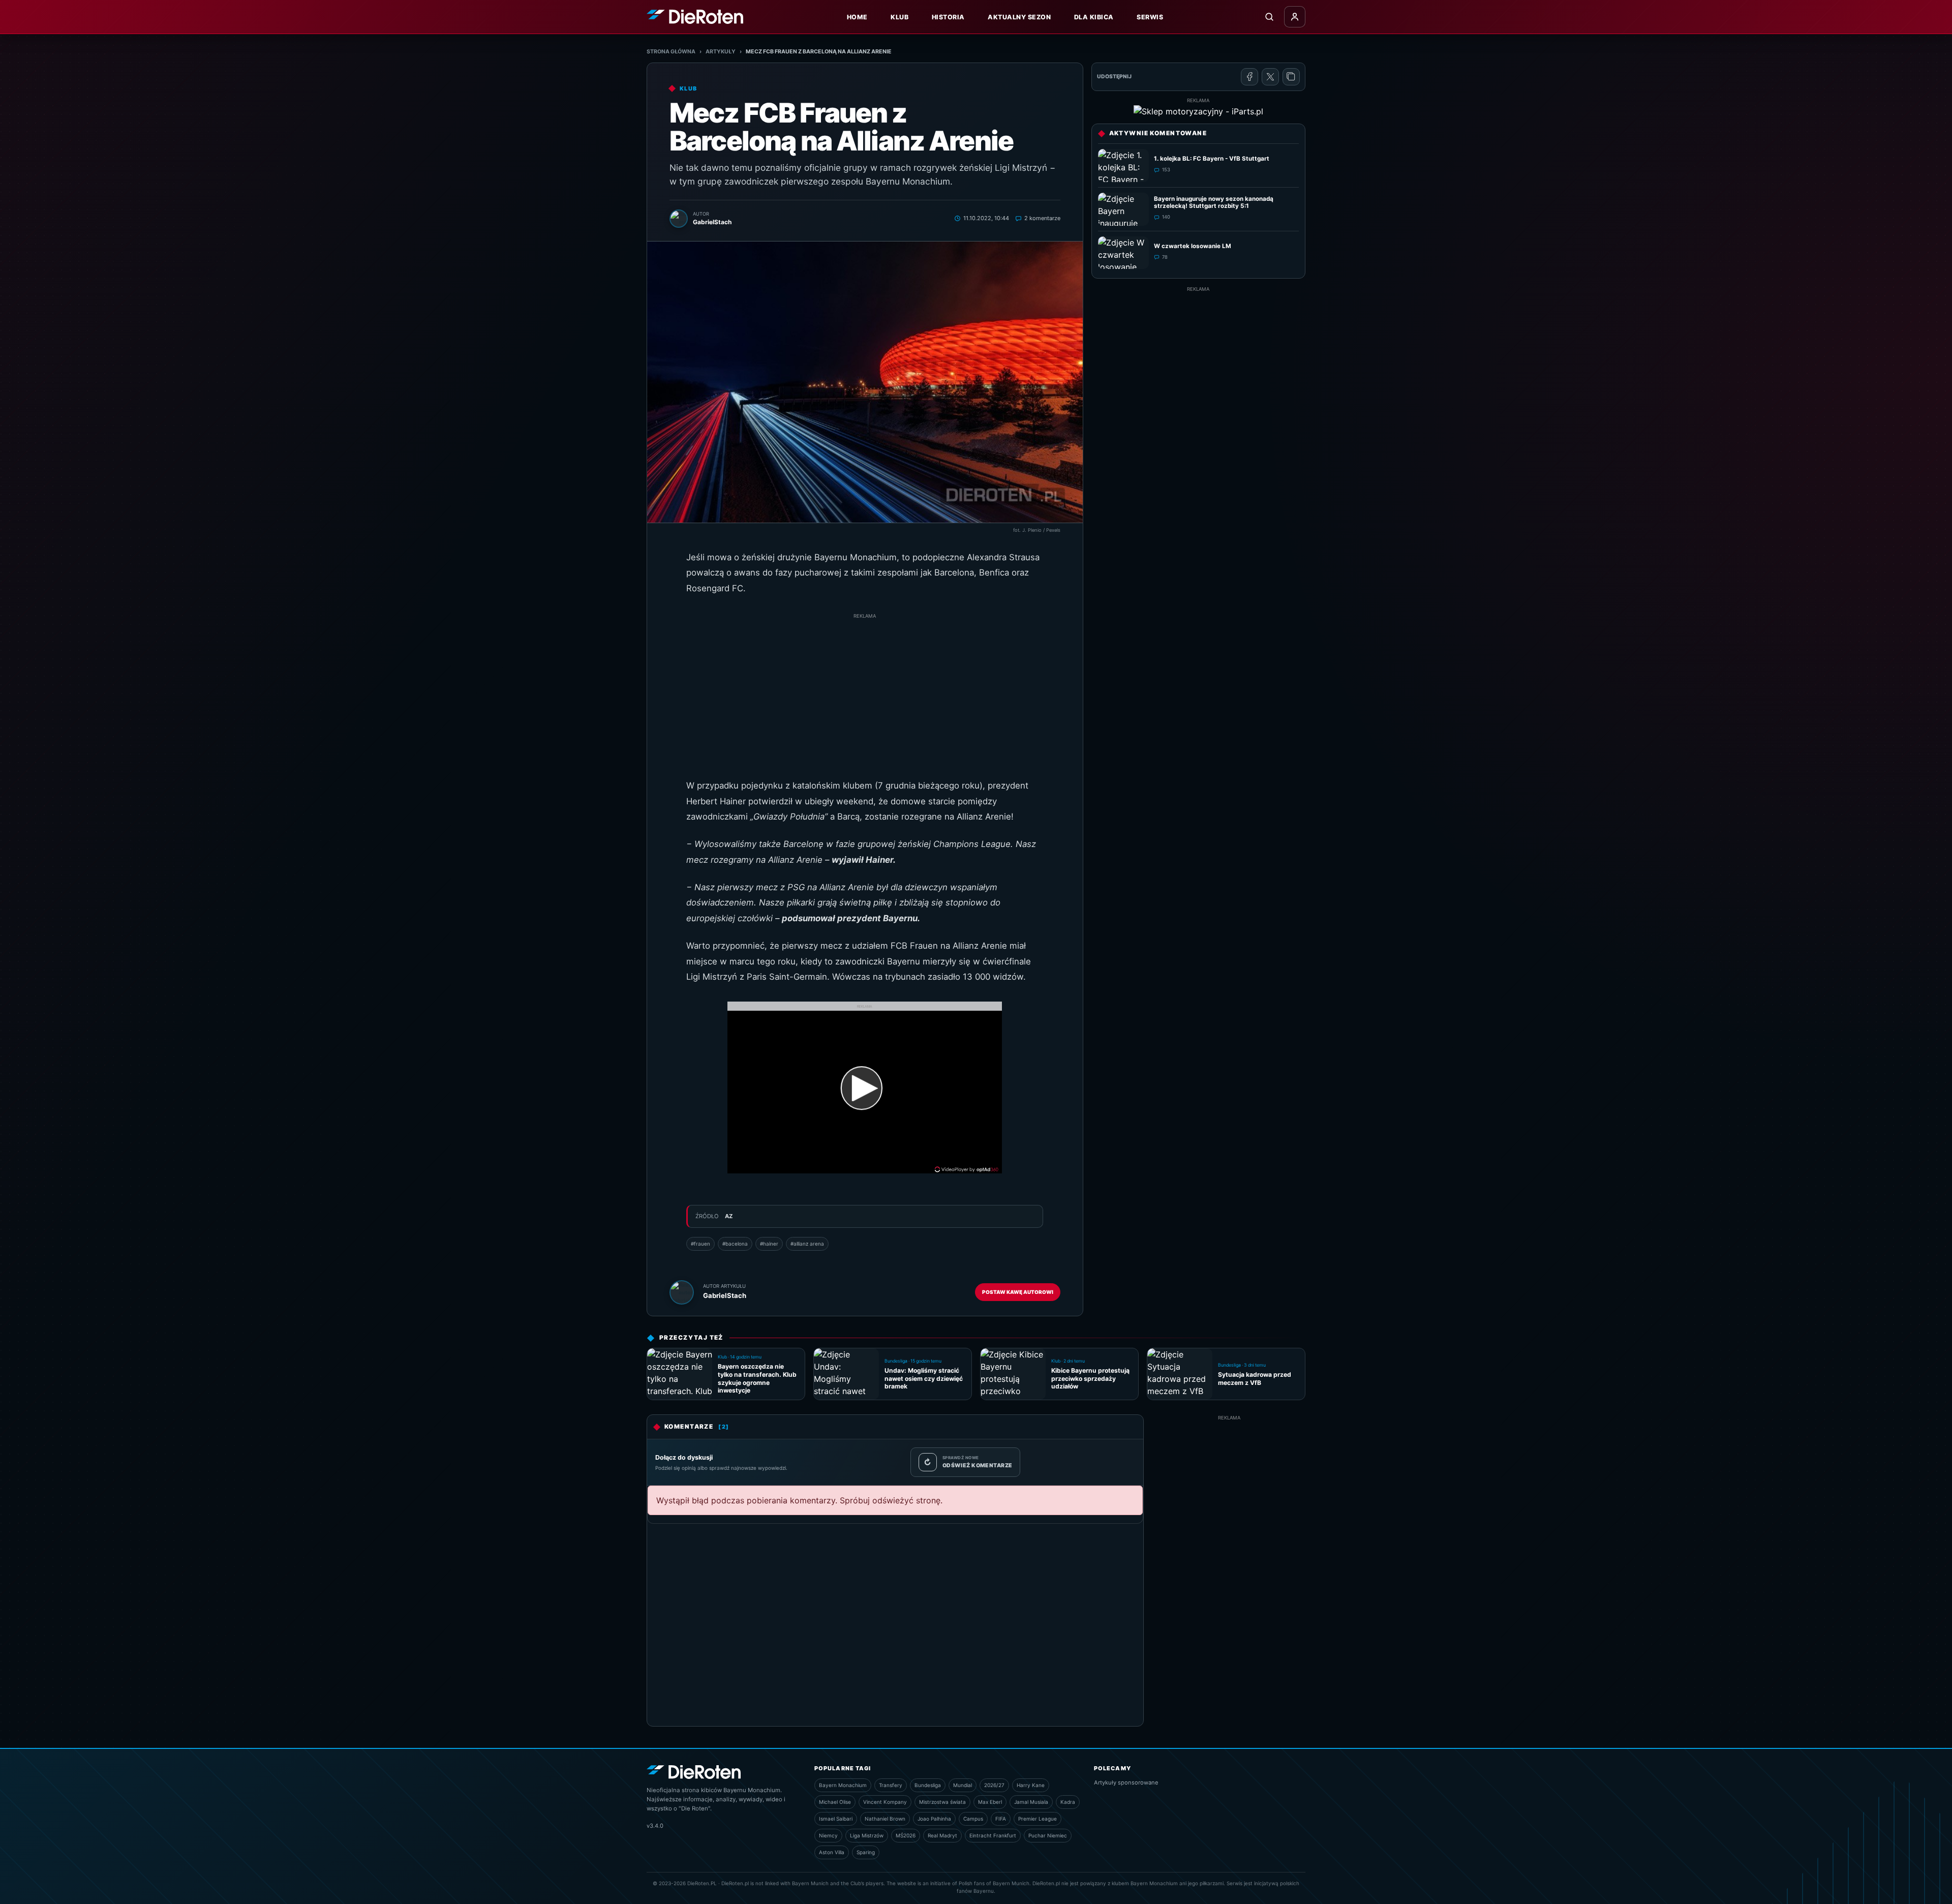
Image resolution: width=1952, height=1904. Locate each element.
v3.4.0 (655, 1826)
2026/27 (994, 1785)
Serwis (1150, 17)
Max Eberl (990, 1802)
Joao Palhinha (934, 1819)
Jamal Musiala (1031, 1802)
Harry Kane (1031, 1785)
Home (857, 17)
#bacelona (735, 1244)
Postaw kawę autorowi (1018, 1292)
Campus (973, 1819)
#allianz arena (807, 1244)
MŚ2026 (906, 1835)
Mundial (963, 1785)
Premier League (1038, 1819)
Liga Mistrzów (867, 1835)
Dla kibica (1094, 17)
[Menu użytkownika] (1295, 17)
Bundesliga (928, 1785)
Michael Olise (835, 1802)
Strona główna (671, 52)
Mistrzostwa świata (942, 1802)
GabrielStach (725, 1295)
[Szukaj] (1269, 17)
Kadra (1068, 1802)
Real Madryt (942, 1835)
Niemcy (828, 1835)
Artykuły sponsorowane (1126, 1782)
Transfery (891, 1785)
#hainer (769, 1244)
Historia (948, 17)
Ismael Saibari (836, 1819)
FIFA (1001, 1819)
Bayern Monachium (843, 1785)
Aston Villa (832, 1852)
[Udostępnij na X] (1270, 77)
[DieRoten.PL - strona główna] (695, 17)
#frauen (700, 1244)
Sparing (866, 1852)
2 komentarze (1042, 218)
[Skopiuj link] (1291, 77)
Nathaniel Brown (885, 1819)
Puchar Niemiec (1048, 1835)
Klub (899, 17)
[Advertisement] (865, 691)
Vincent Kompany (885, 1802)
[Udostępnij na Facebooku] (1249, 77)
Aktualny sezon (1019, 17)
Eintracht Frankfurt (993, 1835)
